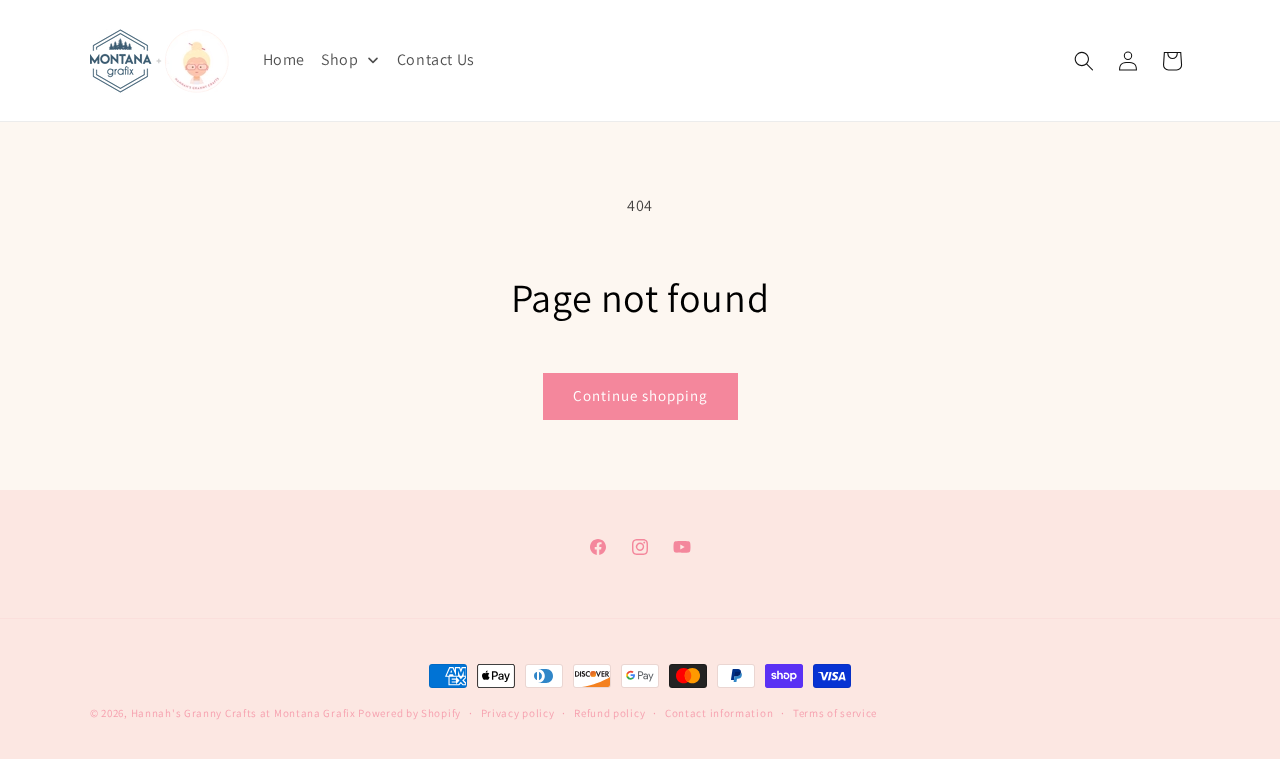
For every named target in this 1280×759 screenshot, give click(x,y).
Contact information (719, 713)
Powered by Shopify (409, 713)
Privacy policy (518, 713)
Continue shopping (640, 395)
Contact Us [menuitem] (436, 59)
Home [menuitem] (284, 59)
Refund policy (609, 713)
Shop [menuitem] (339, 59)
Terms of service (835, 713)
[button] (1084, 61)
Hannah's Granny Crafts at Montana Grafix (243, 713)
